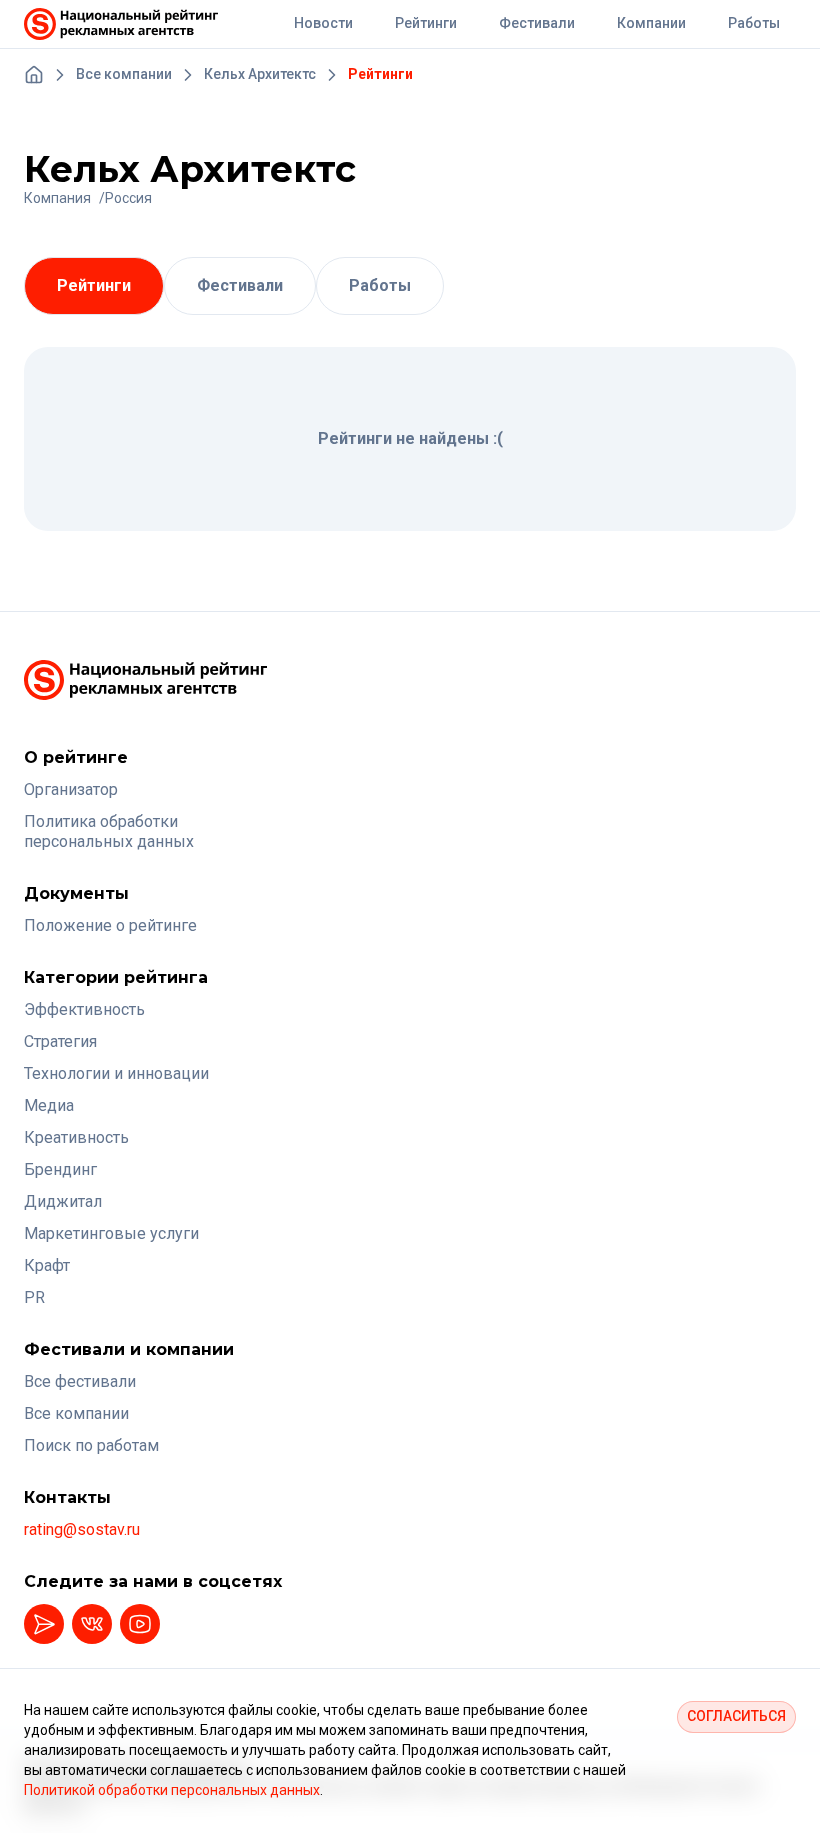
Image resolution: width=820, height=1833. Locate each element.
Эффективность (84, 1009)
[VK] (92, 1624)
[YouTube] (140, 1624)
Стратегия (60, 1041)
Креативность (76, 1137)
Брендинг (60, 1169)
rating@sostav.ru (82, 1529)
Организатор (71, 789)
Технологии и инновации (116, 1073)
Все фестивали (80, 1381)
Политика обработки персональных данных (109, 831)
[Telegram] (44, 1624)
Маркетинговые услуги (111, 1233)
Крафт (47, 1265)
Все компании (76, 1413)
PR (34, 1297)
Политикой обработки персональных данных (172, 1790)
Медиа (49, 1105)
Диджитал (63, 1201)
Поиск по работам (91, 1445)
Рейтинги (94, 285)
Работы (380, 285)
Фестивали (240, 285)
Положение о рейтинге (110, 925)
